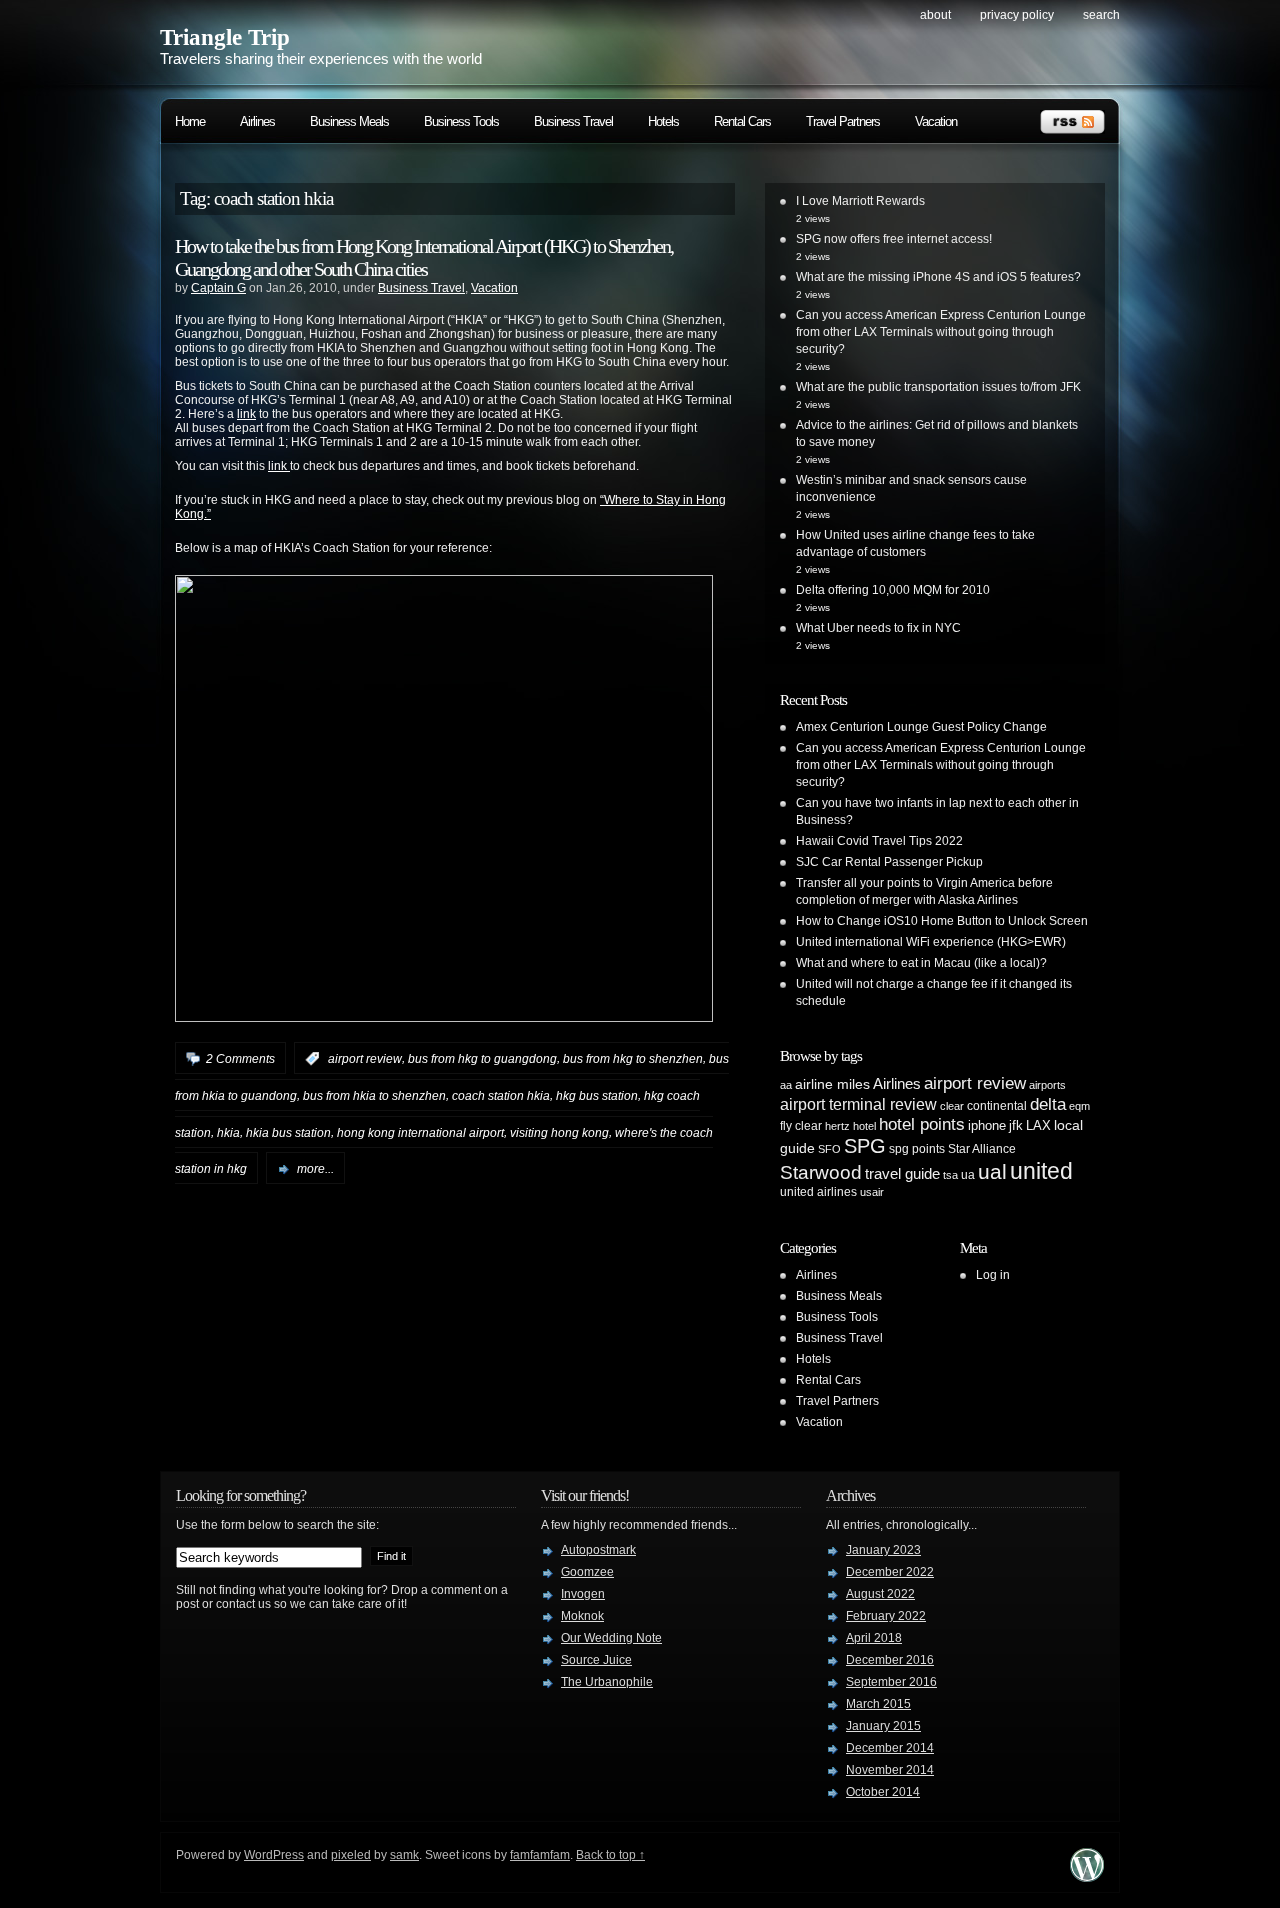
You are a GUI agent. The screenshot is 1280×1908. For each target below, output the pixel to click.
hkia (228, 1132)
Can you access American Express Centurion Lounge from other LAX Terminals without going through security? (941, 332)
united (1041, 1171)
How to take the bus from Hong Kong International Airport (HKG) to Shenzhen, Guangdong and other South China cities (424, 257)
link (246, 414)
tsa (950, 1175)
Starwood (821, 1172)
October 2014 (883, 1792)
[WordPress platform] (1087, 1876)
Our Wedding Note (611, 1638)
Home (190, 121)
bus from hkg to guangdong (482, 1059)
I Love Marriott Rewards (860, 201)
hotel (864, 1126)
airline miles (832, 1084)
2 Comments (240, 1059)
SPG (865, 1146)
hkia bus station (288, 1132)
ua (968, 1175)
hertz (837, 1126)
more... (315, 1169)
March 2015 (878, 1704)
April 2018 (874, 1638)
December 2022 (890, 1572)
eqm (1079, 1106)
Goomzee (587, 1572)
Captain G (218, 288)
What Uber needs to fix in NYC (878, 628)
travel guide (902, 1173)
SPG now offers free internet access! (894, 239)
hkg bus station (597, 1096)
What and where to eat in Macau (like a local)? (921, 963)
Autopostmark (598, 1550)
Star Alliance (982, 1149)
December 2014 (890, 1748)
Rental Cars (742, 121)
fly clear (801, 1126)
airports (1047, 1085)
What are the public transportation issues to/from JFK (938, 387)
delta (1048, 1104)
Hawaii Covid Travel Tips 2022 (879, 841)
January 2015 (883, 1726)
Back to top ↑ (610, 1855)
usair (872, 1192)
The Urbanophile (607, 1682)
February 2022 (886, 1616)
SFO (829, 1149)
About (935, 15)
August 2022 (880, 1594)
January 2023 (883, 1550)
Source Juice (596, 1660)
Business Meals (349, 121)
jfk (1016, 1125)
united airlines (818, 1192)
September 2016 (891, 1682)
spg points (917, 1149)
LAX (1038, 1125)
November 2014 (890, 1770)
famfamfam (540, 1855)
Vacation (936, 121)
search (1101, 15)
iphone (987, 1125)
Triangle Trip (225, 37)
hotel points (922, 1124)
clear (952, 1106)
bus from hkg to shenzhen (633, 1059)
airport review (365, 1059)
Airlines (257, 121)
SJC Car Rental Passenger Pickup (889, 862)
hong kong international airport (420, 1132)
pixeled (351, 1855)
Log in (993, 1275)
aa (786, 1085)
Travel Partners (843, 121)
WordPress (274, 1855)
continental (997, 1106)
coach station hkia (501, 1096)
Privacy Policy (1017, 15)
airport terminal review (858, 1104)
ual (992, 1171)
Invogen (583, 1594)
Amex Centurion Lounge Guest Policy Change (921, 727)
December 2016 (890, 1660)
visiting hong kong (559, 1132)
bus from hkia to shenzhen (374, 1096)
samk (404, 1855)
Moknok (582, 1616)
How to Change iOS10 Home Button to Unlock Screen (942, 921)
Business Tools (461, 121)
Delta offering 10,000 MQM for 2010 (893, 590)
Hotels (663, 121)
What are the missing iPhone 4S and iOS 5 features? (938, 277)
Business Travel (573, 121)
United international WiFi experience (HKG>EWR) (931, 942)
